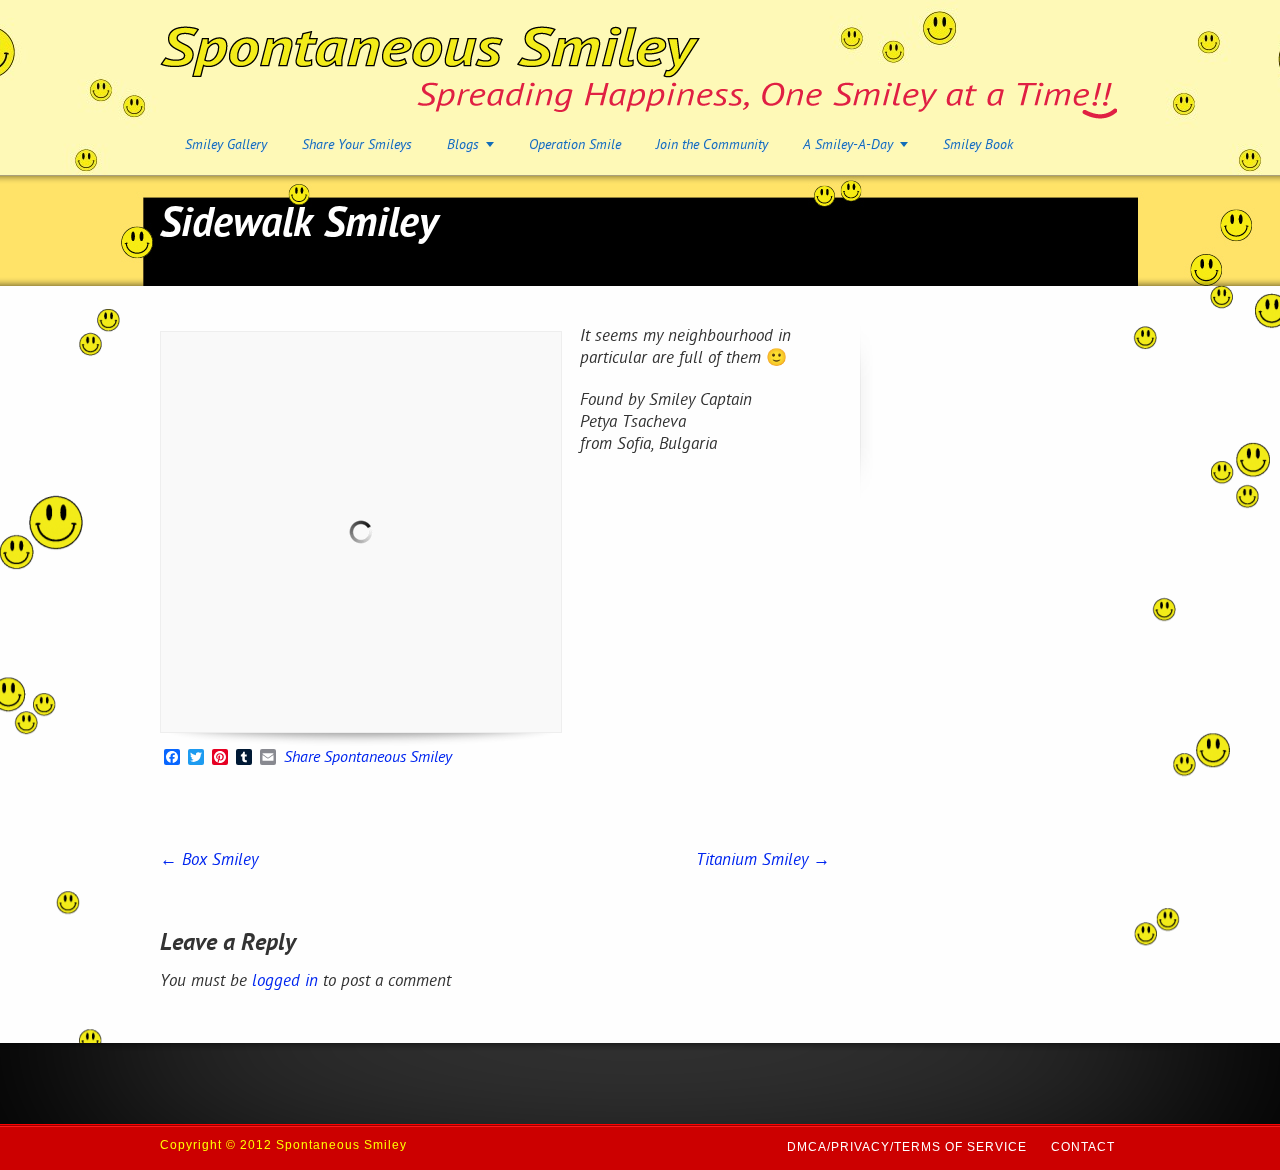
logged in (285, 982)
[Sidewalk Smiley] (361, 532)
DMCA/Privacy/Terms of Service (907, 1147)
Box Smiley (209, 861)
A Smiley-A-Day (848, 145)
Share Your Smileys (357, 145)
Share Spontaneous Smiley (368, 759)
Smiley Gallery (226, 145)
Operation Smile (575, 145)
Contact (1083, 1147)
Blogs (463, 145)
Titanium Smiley (763, 861)
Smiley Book (978, 145)
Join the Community (712, 145)
